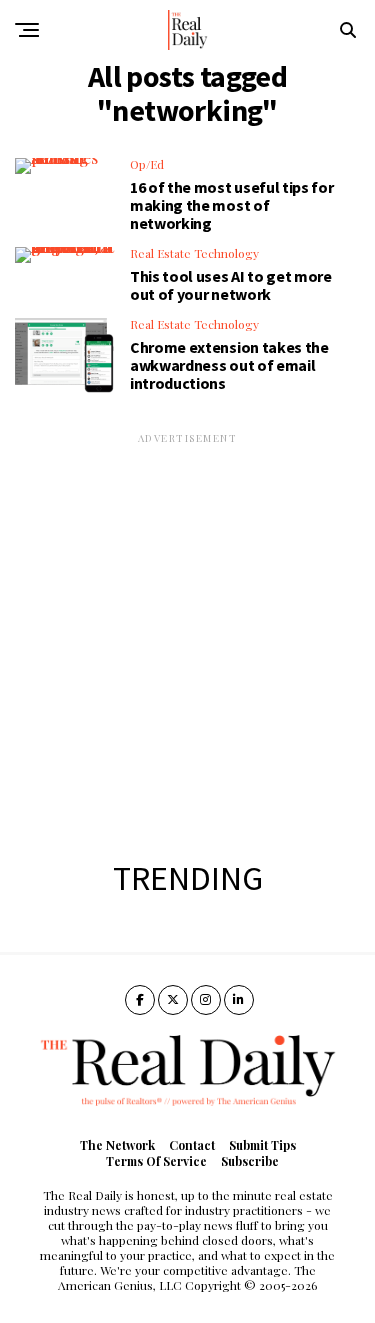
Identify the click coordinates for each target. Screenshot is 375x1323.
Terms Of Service (156, 1161)
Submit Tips (262, 1145)
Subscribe (250, 1161)
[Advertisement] (187, 633)
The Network (117, 1145)
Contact (192, 1145)
